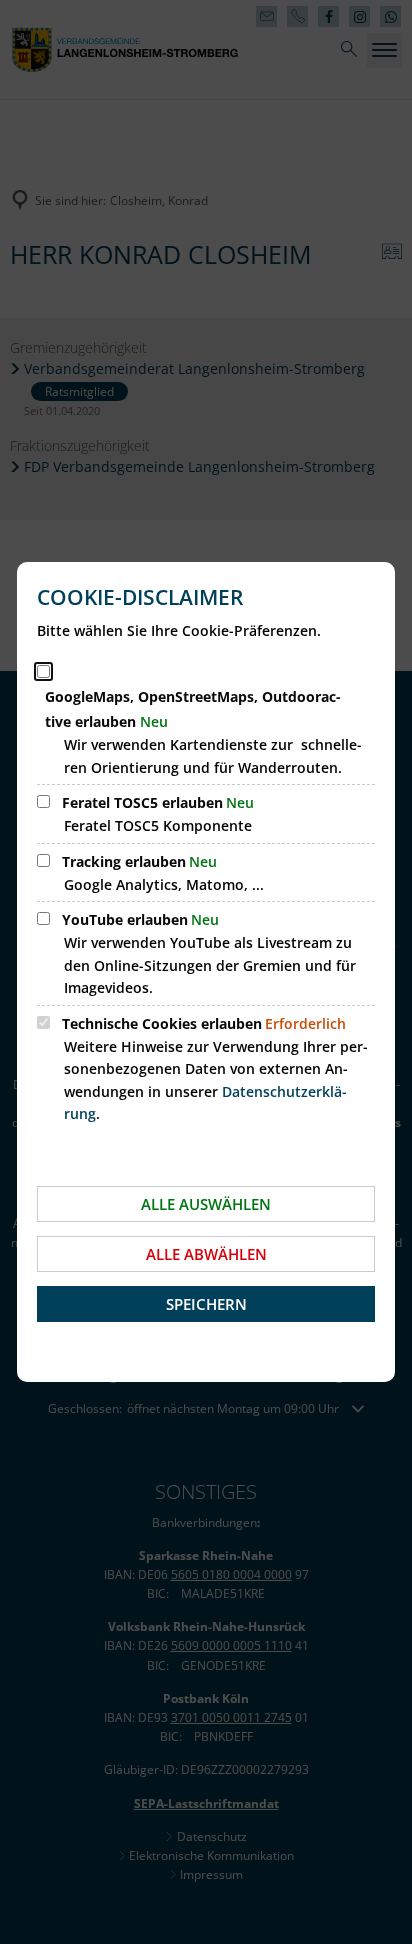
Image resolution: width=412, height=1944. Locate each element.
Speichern (206, 1304)
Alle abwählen (206, 1254)
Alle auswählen (206, 1204)
